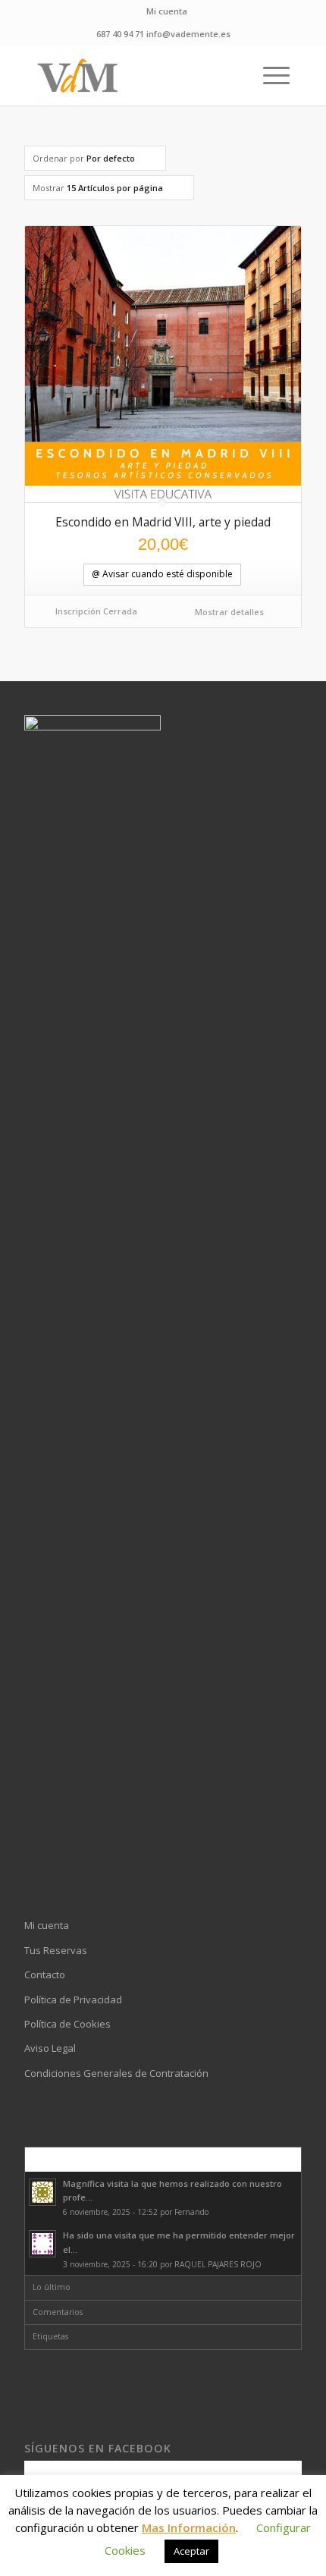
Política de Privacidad (73, 2000)
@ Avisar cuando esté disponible (162, 574)
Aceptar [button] (191, 2551)
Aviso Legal (50, 2048)
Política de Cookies (67, 2024)
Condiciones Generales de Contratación (116, 2073)
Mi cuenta (167, 11)
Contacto (45, 1974)
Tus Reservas (56, 1950)
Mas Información (189, 2527)
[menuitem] (167, 11)
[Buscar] (233, 75)
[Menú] (269, 75)
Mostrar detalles (228, 612)
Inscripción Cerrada (96, 611)
